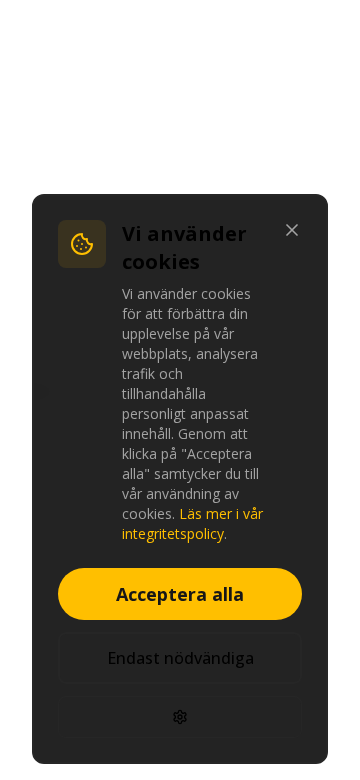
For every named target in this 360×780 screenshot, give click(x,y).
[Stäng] (292, 230)
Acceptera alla (180, 594)
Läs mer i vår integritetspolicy (192, 523)
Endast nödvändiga (180, 658)
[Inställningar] (180, 717)
